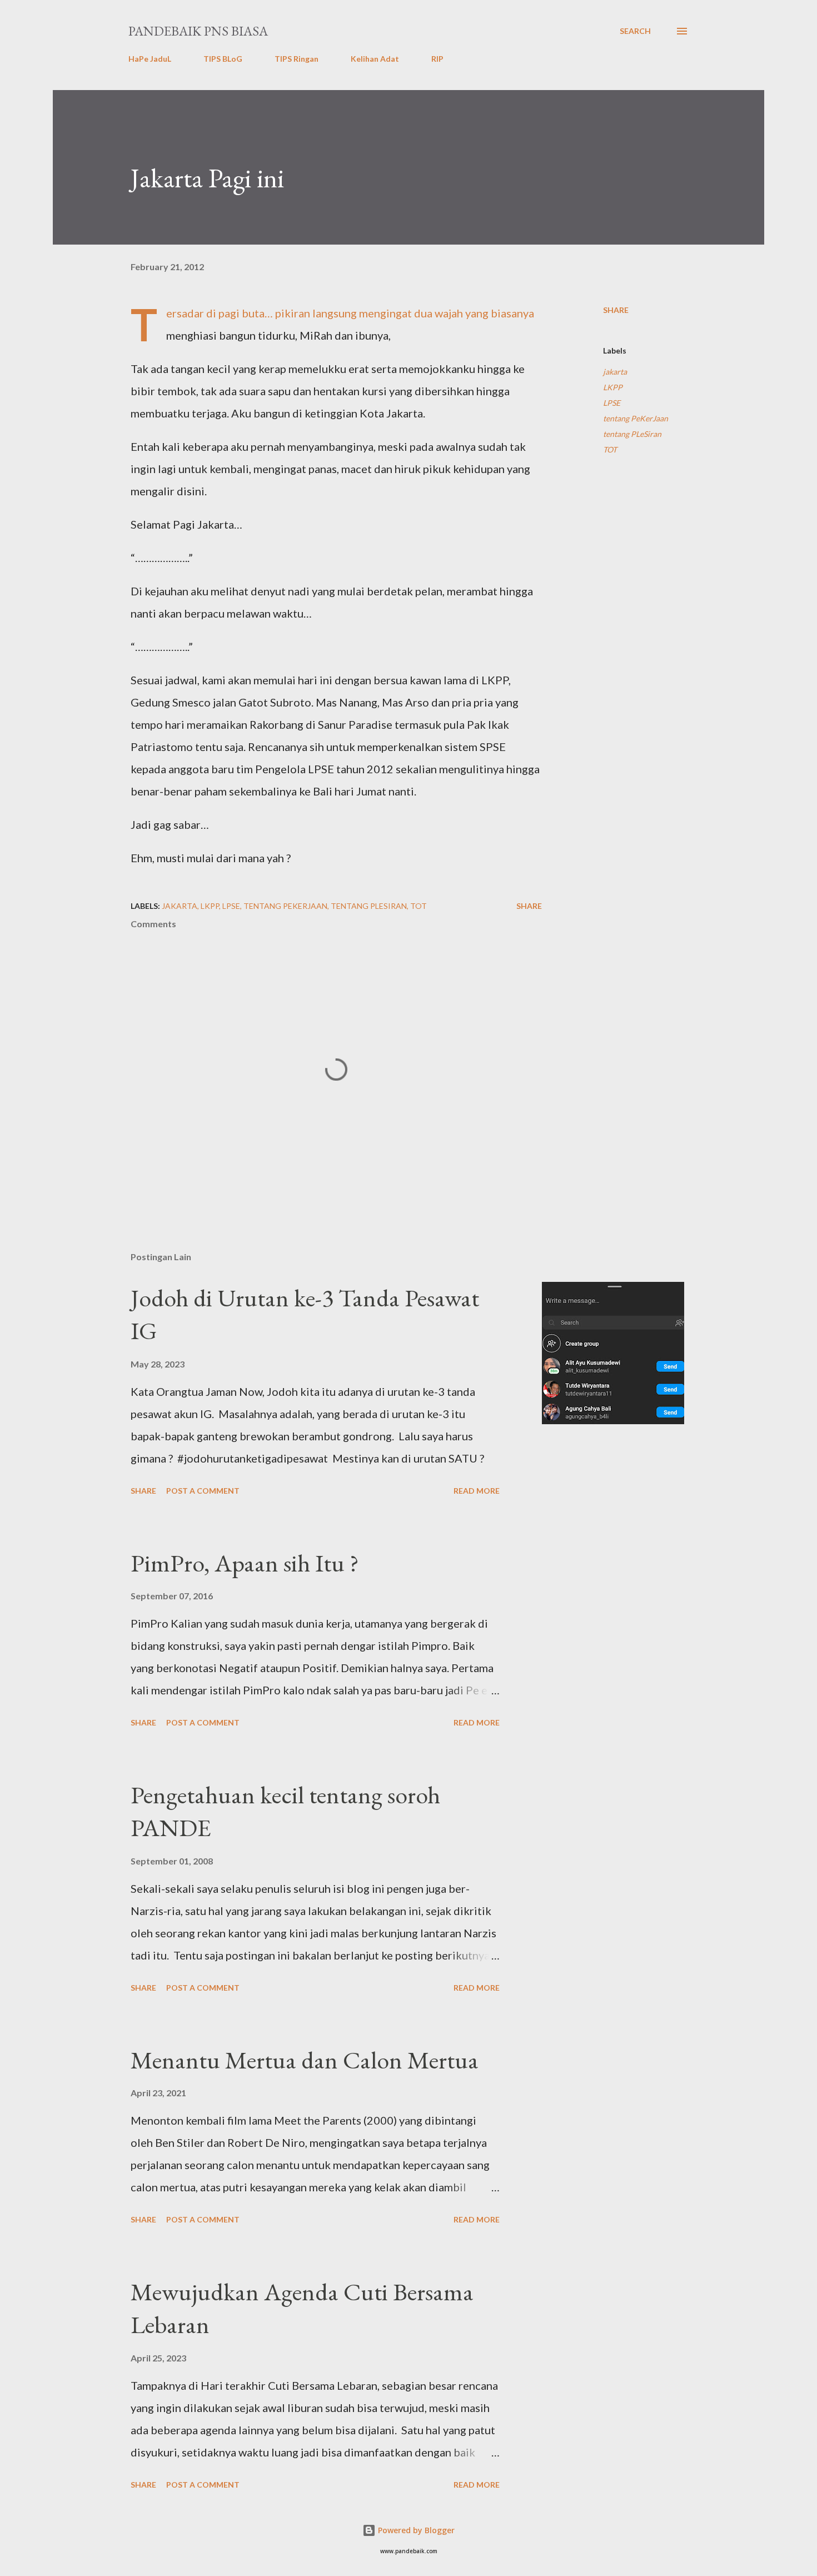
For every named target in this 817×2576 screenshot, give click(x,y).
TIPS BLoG (223, 59)
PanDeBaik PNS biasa (198, 31)
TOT (610, 449)
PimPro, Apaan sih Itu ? (245, 1563)
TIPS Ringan (297, 59)
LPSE (612, 403)
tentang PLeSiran (632, 434)
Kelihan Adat (375, 59)
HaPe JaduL (150, 59)
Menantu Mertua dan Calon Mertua (305, 2060)
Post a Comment (203, 1491)
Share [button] (616, 310)
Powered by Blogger (415, 2530)
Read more (477, 1491)
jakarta (615, 372)
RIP (437, 59)
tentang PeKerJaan (636, 418)
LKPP (613, 387)
